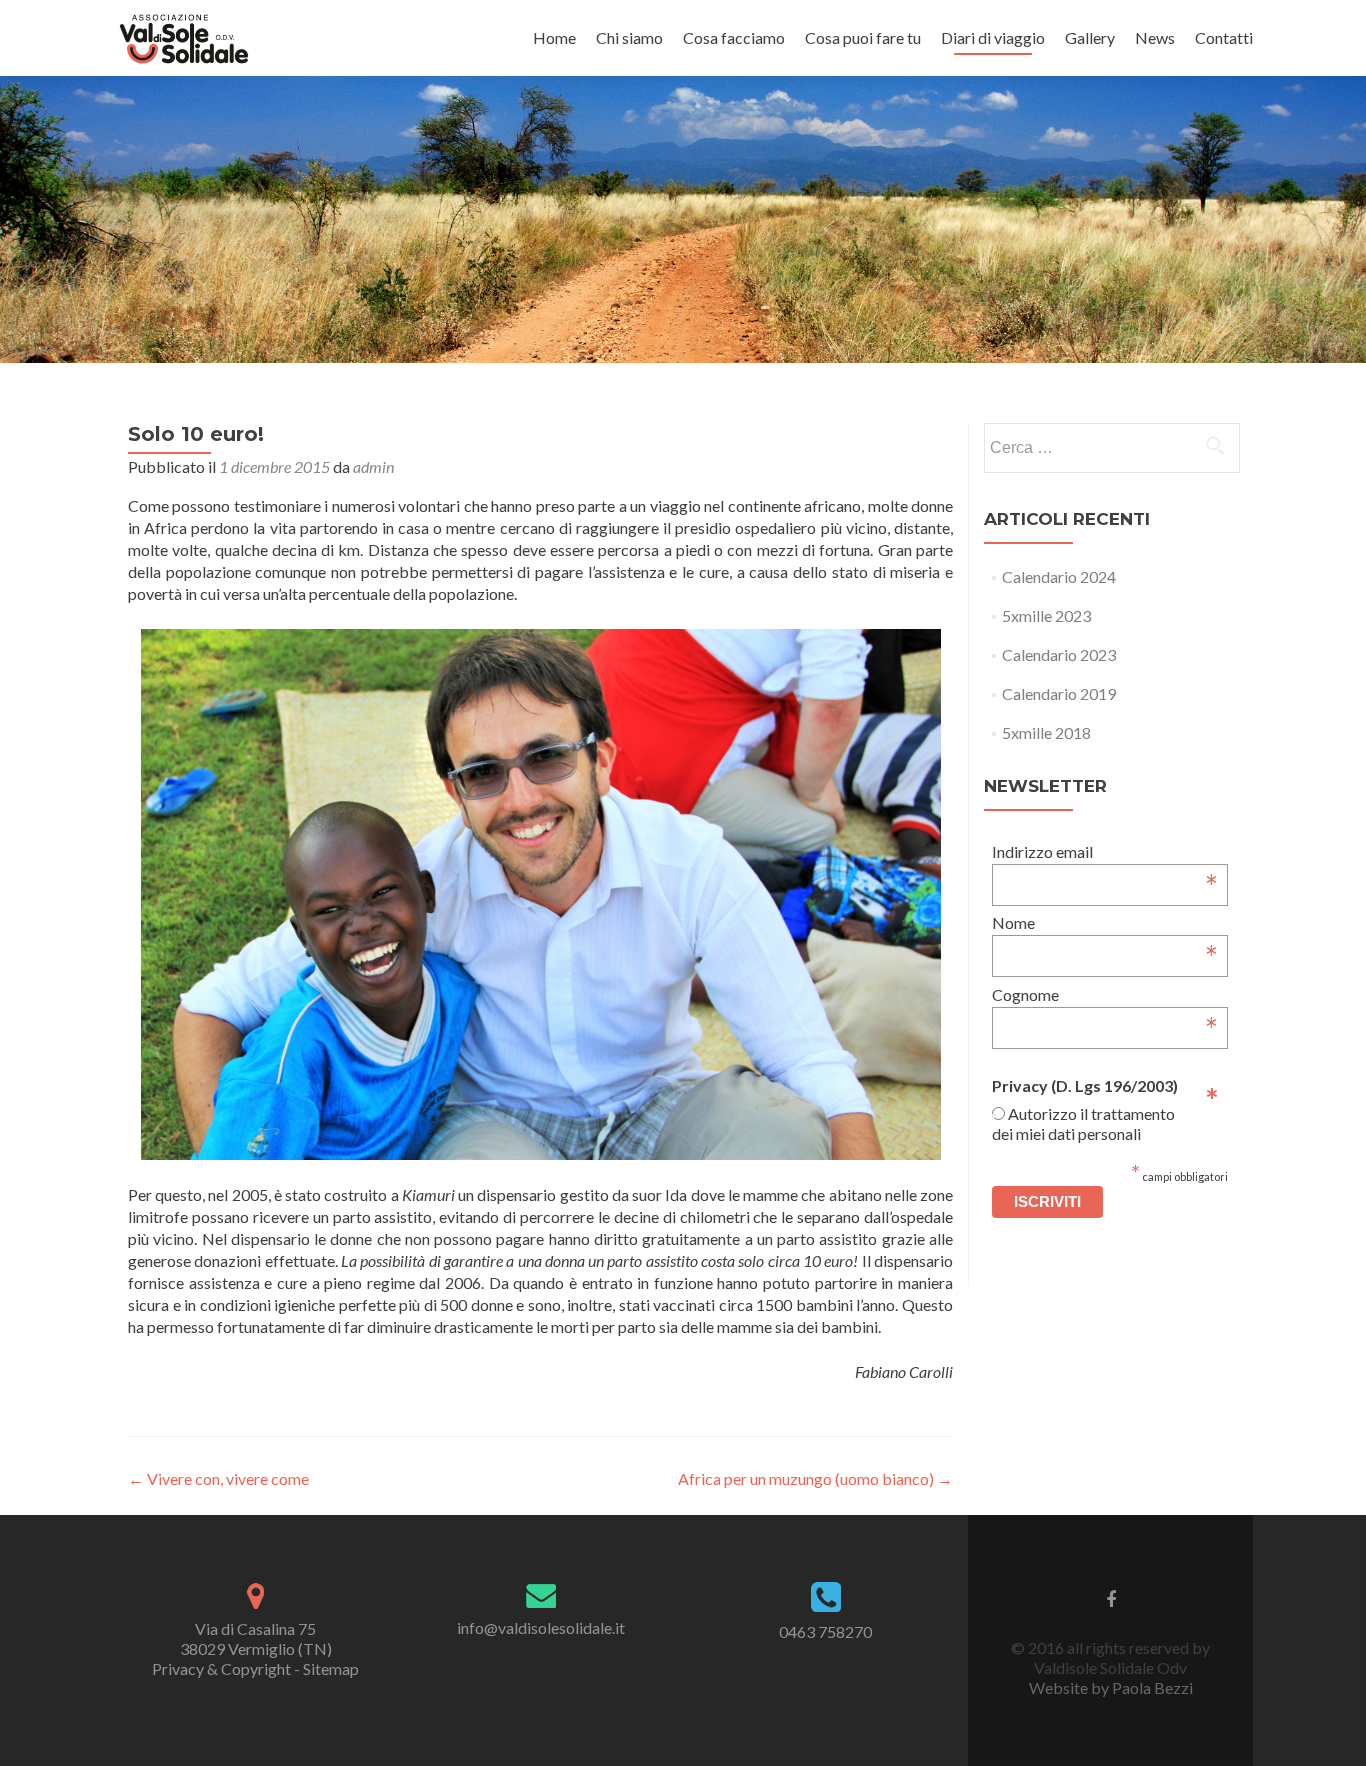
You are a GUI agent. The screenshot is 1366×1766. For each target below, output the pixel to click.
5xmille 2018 (1046, 732)
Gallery (1090, 37)
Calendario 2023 (1059, 654)
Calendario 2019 (1059, 693)
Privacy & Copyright (221, 1668)
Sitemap (331, 1668)
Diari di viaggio (993, 37)
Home (554, 37)
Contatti (1224, 37)
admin (373, 466)
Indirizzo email (1105, 851)
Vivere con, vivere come (218, 1478)
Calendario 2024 (1059, 576)
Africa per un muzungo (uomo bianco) (815, 1478)
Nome (1105, 922)
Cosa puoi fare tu (863, 37)
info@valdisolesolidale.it (541, 1627)
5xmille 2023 (1046, 615)
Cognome (1105, 994)
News (1155, 37)
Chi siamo (629, 37)
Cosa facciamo (734, 37)
